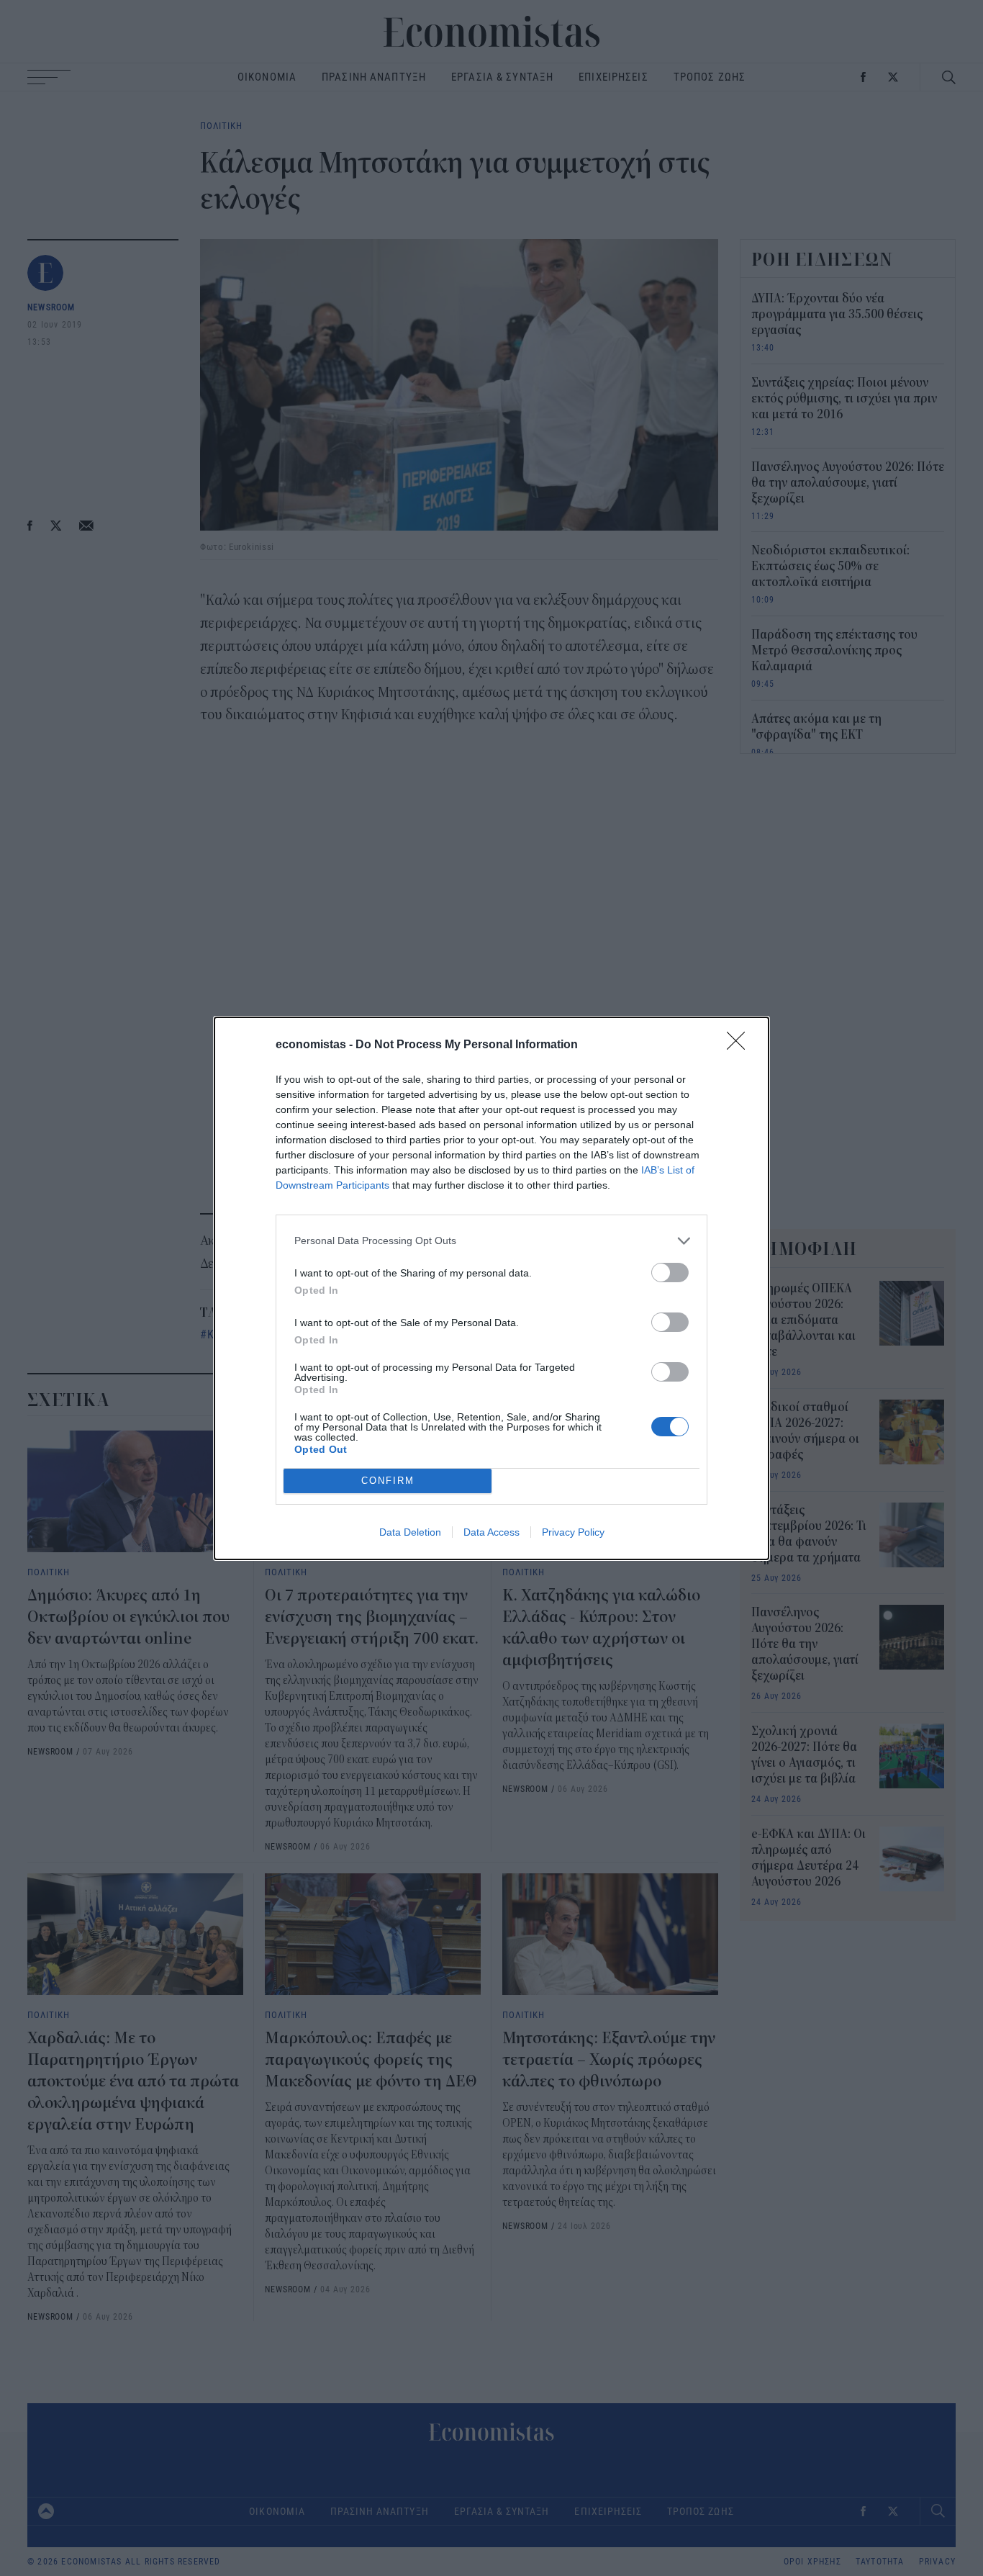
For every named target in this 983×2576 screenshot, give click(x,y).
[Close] (740, 1045)
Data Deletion (410, 1532)
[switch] (670, 1273)
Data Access (491, 1532)
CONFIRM (388, 1481)
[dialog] (491, 1288)
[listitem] (491, 1241)
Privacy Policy (573, 1532)
